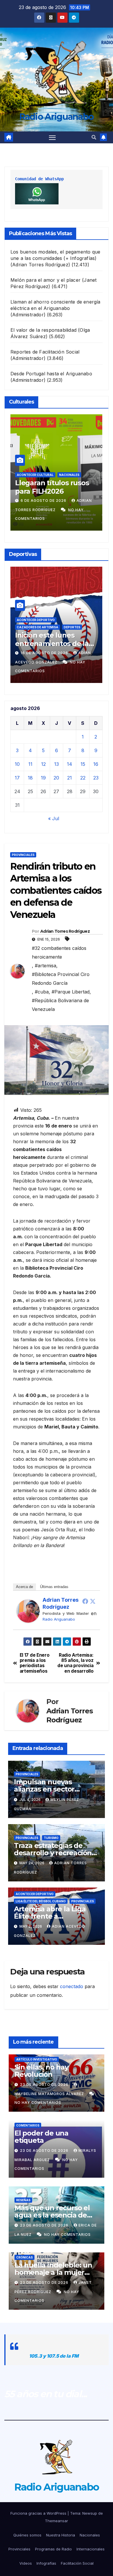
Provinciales (23, 855)
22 (83, 778)
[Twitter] (93, 1601)
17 (17, 778)
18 (30, 778)
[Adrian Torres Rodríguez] (28, 1610)
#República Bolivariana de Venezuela (60, 1005)
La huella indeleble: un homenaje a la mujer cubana (53, 2272)
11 (30, 764)
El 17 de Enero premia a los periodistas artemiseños (35, 1663)
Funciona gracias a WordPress (39, 2513)
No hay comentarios (38, 2103)
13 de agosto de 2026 (78, 653)
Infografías (46, 2563)
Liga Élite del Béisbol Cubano (41, 1901)
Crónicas (24, 2257)
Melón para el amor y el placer (45, 280)
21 (70, 778)
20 (56, 778)
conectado (72, 1986)
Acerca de (24, 1587)
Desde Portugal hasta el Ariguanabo (51, 374)
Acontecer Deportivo (69, 620)
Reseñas (23, 2200)
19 (43, 778)
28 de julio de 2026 (65, 501)
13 (57, 764)
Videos (26, 2563)
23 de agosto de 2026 (45, 2084)
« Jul (54, 818)
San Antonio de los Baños (72, 627)
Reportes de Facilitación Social (45, 352)
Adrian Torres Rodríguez (65, 931)
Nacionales (90, 2535)
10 (17, 764)
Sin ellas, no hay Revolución (41, 2071)
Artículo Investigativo (37, 2059)
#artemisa (45, 966)
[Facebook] (85, 1601)
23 (96, 778)
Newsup (90, 2513)
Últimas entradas (54, 1587)
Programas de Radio (53, 2549)
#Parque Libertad (71, 992)
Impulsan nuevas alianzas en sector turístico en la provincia (53, 1789)
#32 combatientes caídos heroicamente (59, 952)
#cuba (42, 992)
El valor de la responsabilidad (43, 330)
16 (96, 764)
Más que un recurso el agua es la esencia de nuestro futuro (52, 2215)
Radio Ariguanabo (57, 117)
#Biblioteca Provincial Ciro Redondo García (61, 979)
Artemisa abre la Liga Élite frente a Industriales (50, 1916)
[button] (94, 137)
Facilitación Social (77, 2563)
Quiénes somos (27, 2535)
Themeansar (57, 2521)
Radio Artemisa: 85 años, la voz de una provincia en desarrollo (75, 1663)
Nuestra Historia (61, 2535)
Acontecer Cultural (58, 475)
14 (70, 764)
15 (83, 764)
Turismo (51, 1838)
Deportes (101, 620)
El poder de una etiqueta (41, 2137)
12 (43, 764)
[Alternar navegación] (52, 138)
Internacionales (91, 2549)
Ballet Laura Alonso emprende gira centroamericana (70, 491)
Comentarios (28, 2125)
